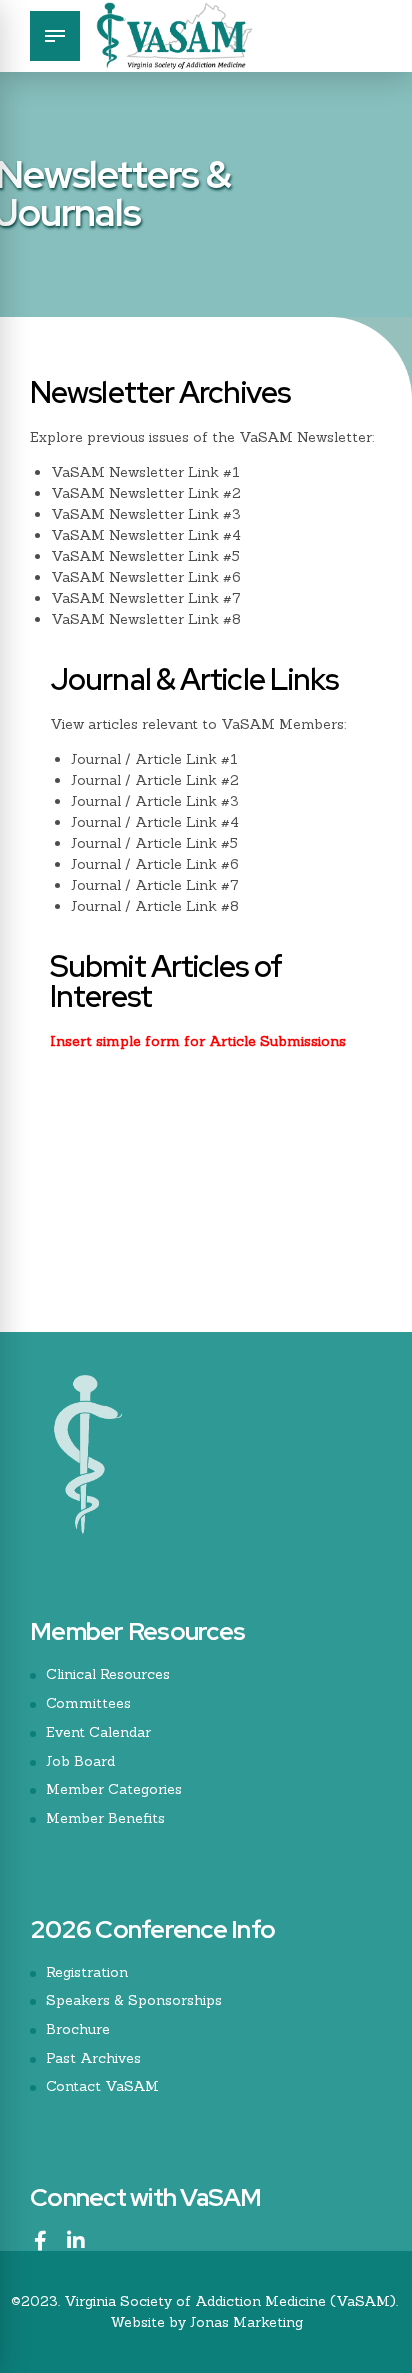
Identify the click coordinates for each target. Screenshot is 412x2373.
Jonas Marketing (246, 2322)
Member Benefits (105, 1818)
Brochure (78, 2029)
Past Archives (93, 2058)
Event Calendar (98, 1732)
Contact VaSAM (102, 2086)
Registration (87, 1972)
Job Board (80, 1761)
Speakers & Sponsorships (134, 2000)
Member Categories (114, 1789)
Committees (88, 1703)
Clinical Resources (108, 1674)
